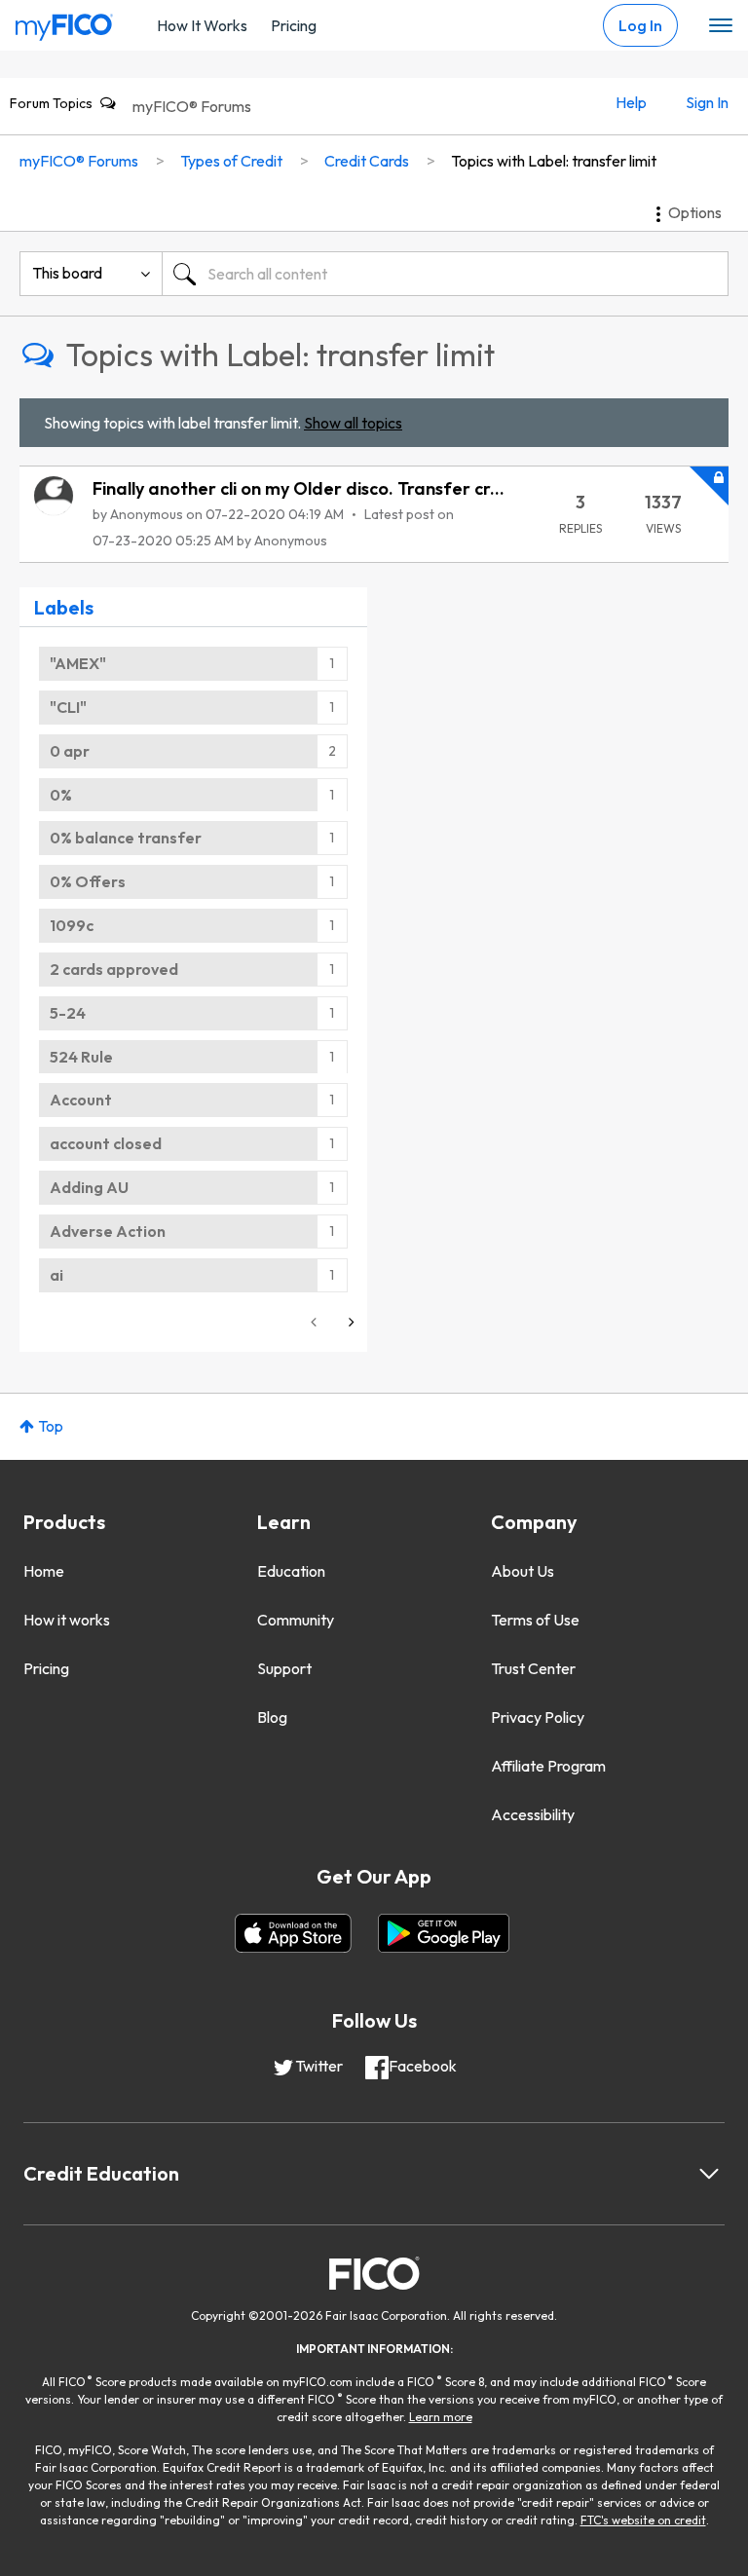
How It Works (202, 25)
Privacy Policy (538, 1717)
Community (296, 1620)
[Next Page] (350, 1322)
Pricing (294, 25)
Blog (272, 1717)
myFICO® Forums (192, 106)
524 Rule (81, 1057)
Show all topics (353, 423)
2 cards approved (114, 969)
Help (631, 102)
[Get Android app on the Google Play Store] (444, 1933)
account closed (106, 1143)
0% (61, 795)
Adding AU (89, 1187)
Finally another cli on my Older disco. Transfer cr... (299, 488)
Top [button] (51, 1426)
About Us (523, 1571)
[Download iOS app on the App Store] (293, 1933)
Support (284, 1668)
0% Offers (88, 881)
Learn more (441, 2417)
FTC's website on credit (643, 2520)
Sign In (707, 102)
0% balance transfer (126, 838)
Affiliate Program (548, 1766)
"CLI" (68, 707)
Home (44, 1571)
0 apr (70, 751)
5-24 (68, 1013)
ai (56, 1275)
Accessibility (533, 1814)
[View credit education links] (709, 2174)
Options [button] (695, 212)
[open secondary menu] (721, 26)
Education (291, 1571)
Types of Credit (231, 161)
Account (81, 1100)
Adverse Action (108, 1231)
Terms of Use (535, 1620)
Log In (640, 25)
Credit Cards (367, 161)
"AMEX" (78, 663)
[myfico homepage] (64, 22)
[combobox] (445, 274)
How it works (67, 1620)
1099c (72, 925)
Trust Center (533, 1668)
